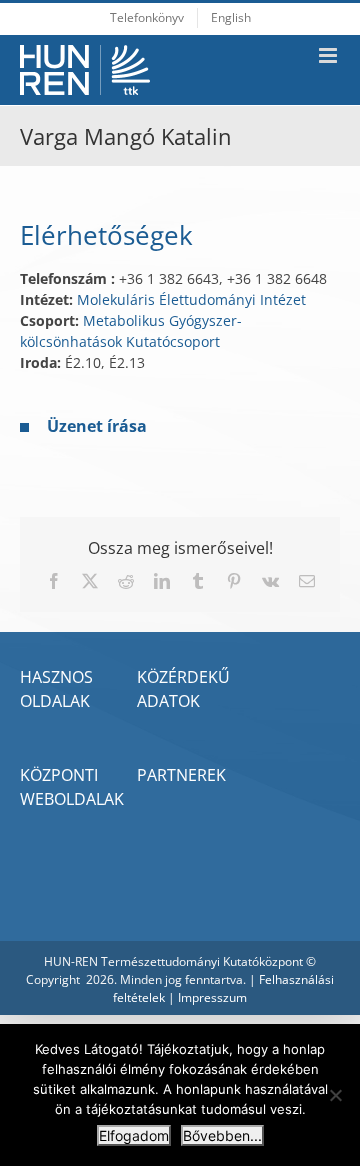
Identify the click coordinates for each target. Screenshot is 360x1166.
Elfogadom (134, 1135)
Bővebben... (222, 1135)
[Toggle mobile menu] (329, 55)
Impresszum (212, 997)
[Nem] (335, 1095)
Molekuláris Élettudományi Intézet (191, 299)
